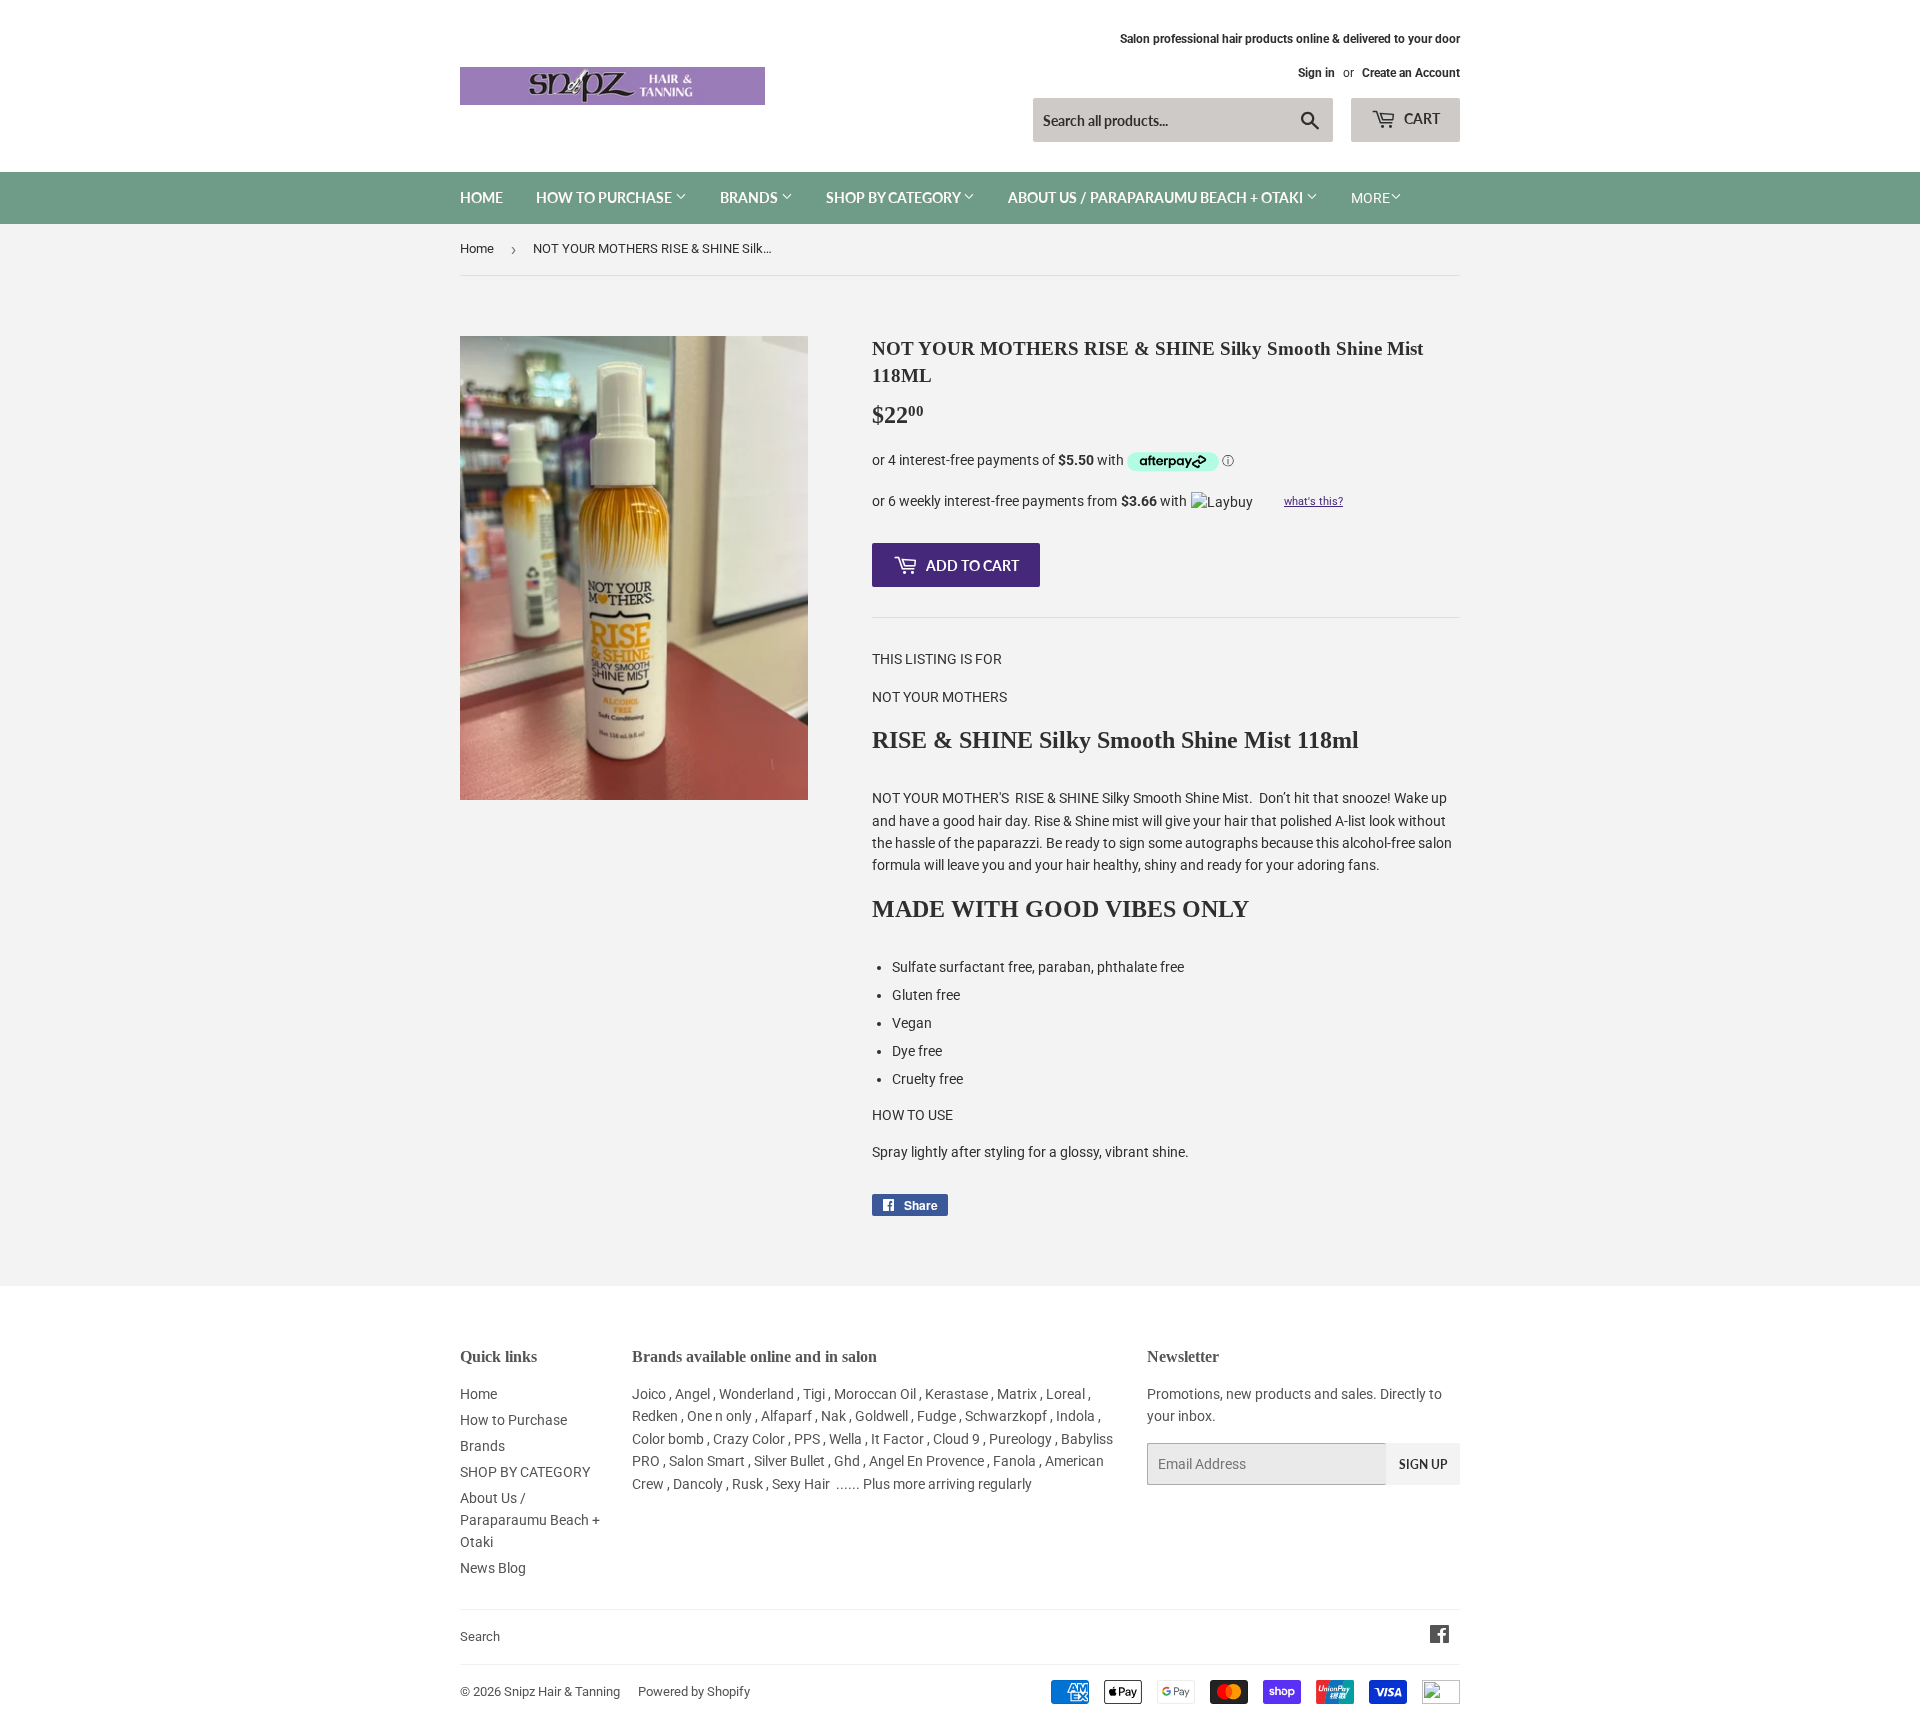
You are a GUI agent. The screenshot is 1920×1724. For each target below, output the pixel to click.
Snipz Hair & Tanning (562, 1691)
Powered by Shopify (694, 1691)
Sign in (1316, 73)
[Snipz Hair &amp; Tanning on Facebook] (1439, 1637)
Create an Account (1411, 73)
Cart (1420, 118)
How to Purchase (605, 197)
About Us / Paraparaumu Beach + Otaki (1157, 197)
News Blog (493, 1568)
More (1370, 198)
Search (480, 1636)
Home (481, 197)
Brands (750, 197)
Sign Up (1423, 1464)
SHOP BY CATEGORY (894, 197)
